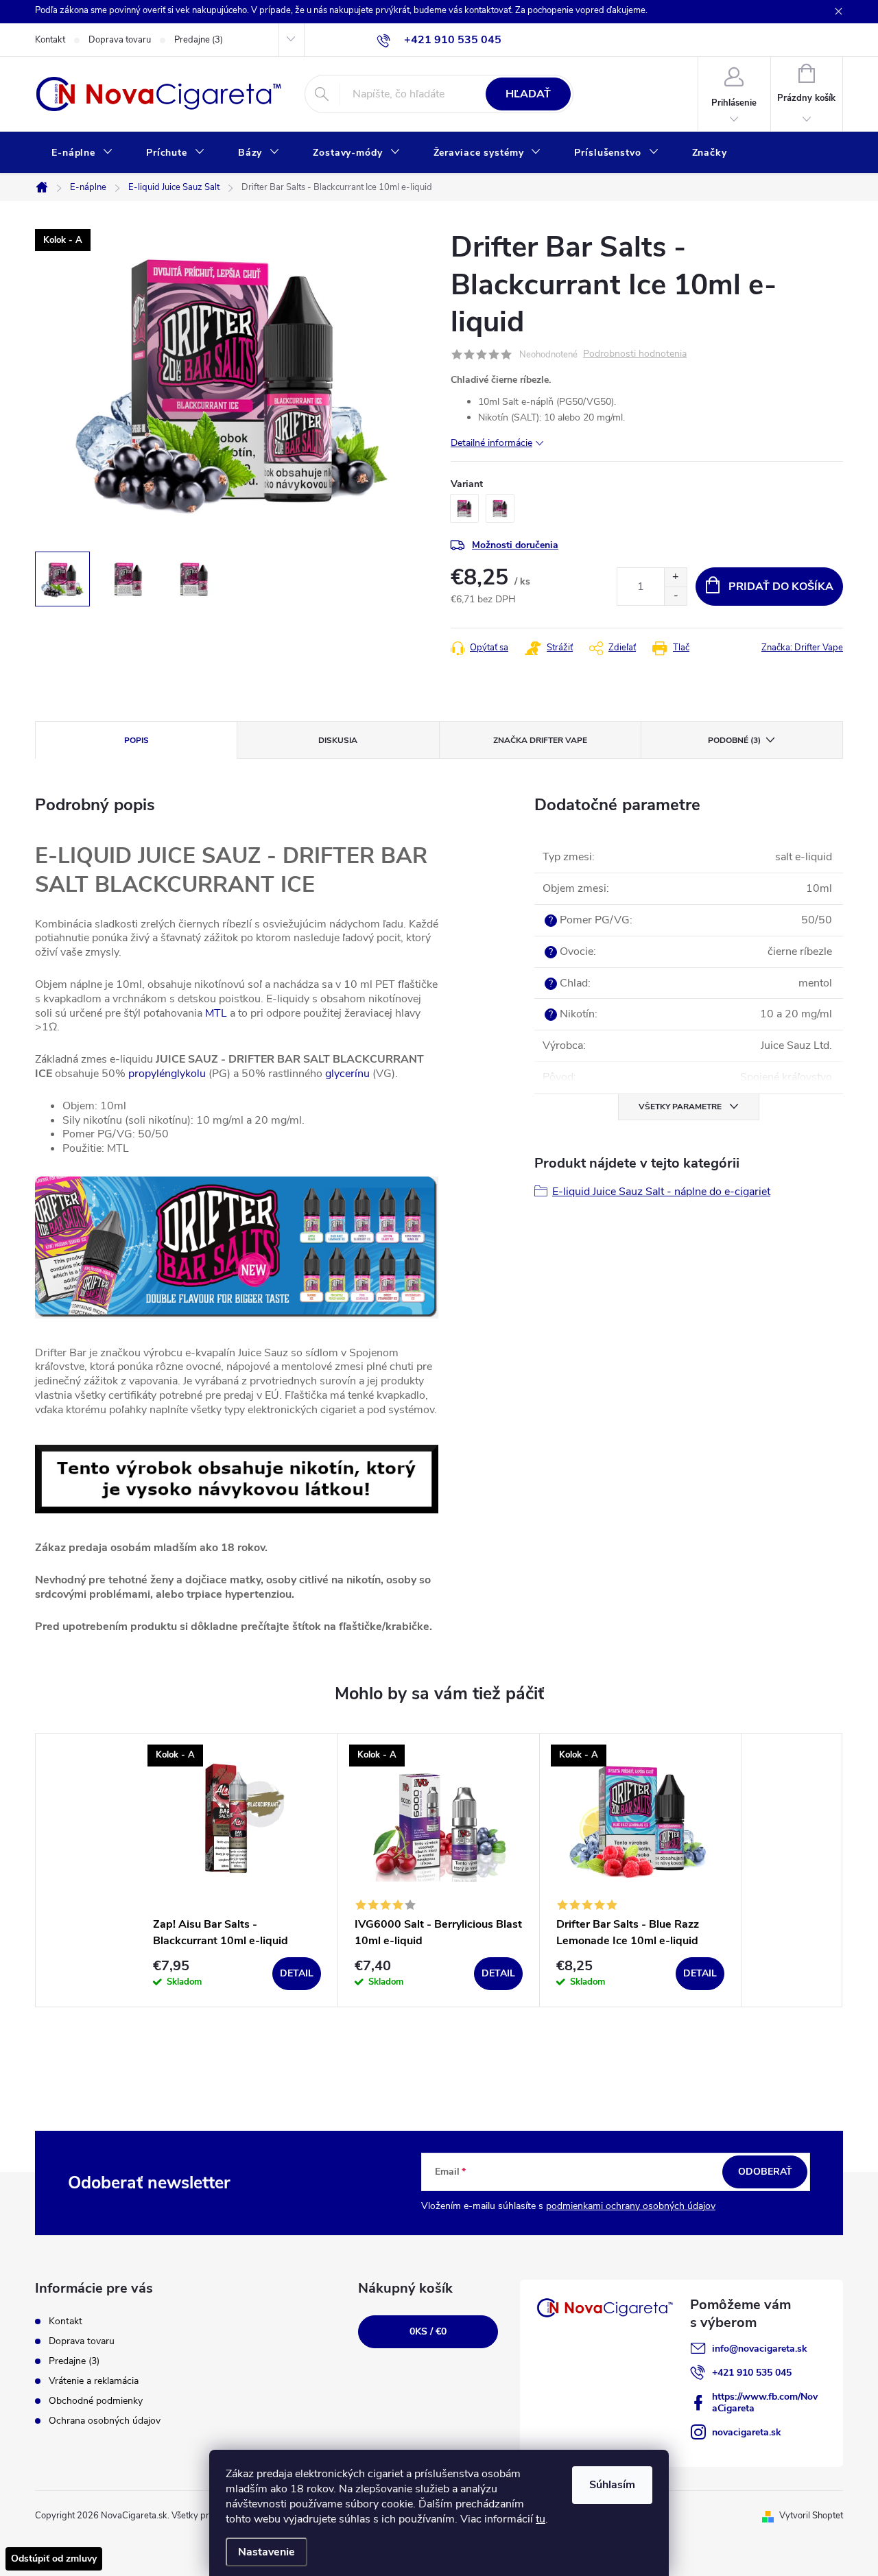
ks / (428, 2331)
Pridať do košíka (781, 587)
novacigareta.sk (747, 2432)
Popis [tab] (137, 740)
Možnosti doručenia (515, 545)
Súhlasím (612, 2485)
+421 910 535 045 (752, 2373)
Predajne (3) (199, 40)
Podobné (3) (734, 740)
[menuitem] (82, 153)
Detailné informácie (491, 443)
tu (541, 2519)
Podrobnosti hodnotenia (635, 354)
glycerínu (347, 1074)
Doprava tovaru (120, 40)
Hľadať (528, 94)
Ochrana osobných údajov (105, 2421)
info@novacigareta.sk (760, 2349)
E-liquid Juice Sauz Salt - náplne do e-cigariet (661, 1192)
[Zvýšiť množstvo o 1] (675, 577)
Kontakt (50, 40)
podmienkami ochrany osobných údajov (631, 2206)
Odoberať (765, 2172)
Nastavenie (266, 2552)
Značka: (802, 648)
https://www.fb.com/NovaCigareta (765, 2402)
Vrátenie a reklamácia (94, 2381)
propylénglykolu (167, 1074)
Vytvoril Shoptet (811, 2516)
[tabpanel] (237, 1870)
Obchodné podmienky (96, 2401)
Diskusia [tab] (338, 740)
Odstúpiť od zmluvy (54, 2559)
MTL (216, 1013)
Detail (297, 1973)
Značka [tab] (540, 740)
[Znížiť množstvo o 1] (675, 596)
